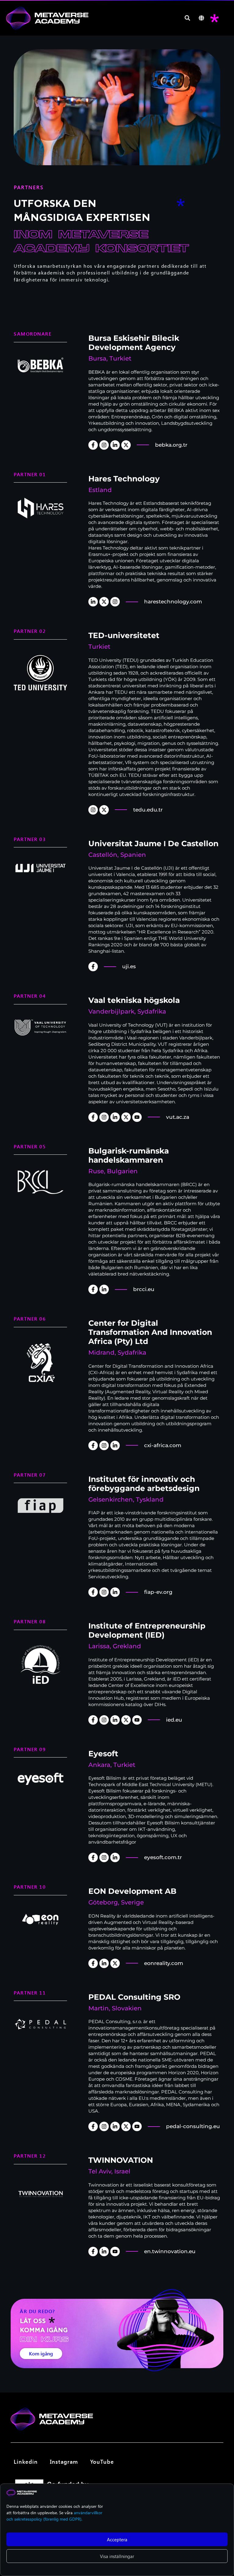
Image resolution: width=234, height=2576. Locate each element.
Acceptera (117, 2539)
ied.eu (174, 1720)
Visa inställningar (117, 2556)
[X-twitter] (126, 445)
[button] (188, 18)
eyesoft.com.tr (163, 1857)
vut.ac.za (178, 1117)
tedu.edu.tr (148, 810)
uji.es (129, 966)
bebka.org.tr (171, 445)
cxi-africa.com (163, 1445)
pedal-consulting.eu (193, 2126)
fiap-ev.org (158, 1592)
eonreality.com (164, 1963)
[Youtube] (137, 1117)
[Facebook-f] (93, 445)
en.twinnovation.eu (170, 2251)
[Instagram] (104, 445)
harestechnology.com (173, 602)
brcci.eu (144, 1289)
